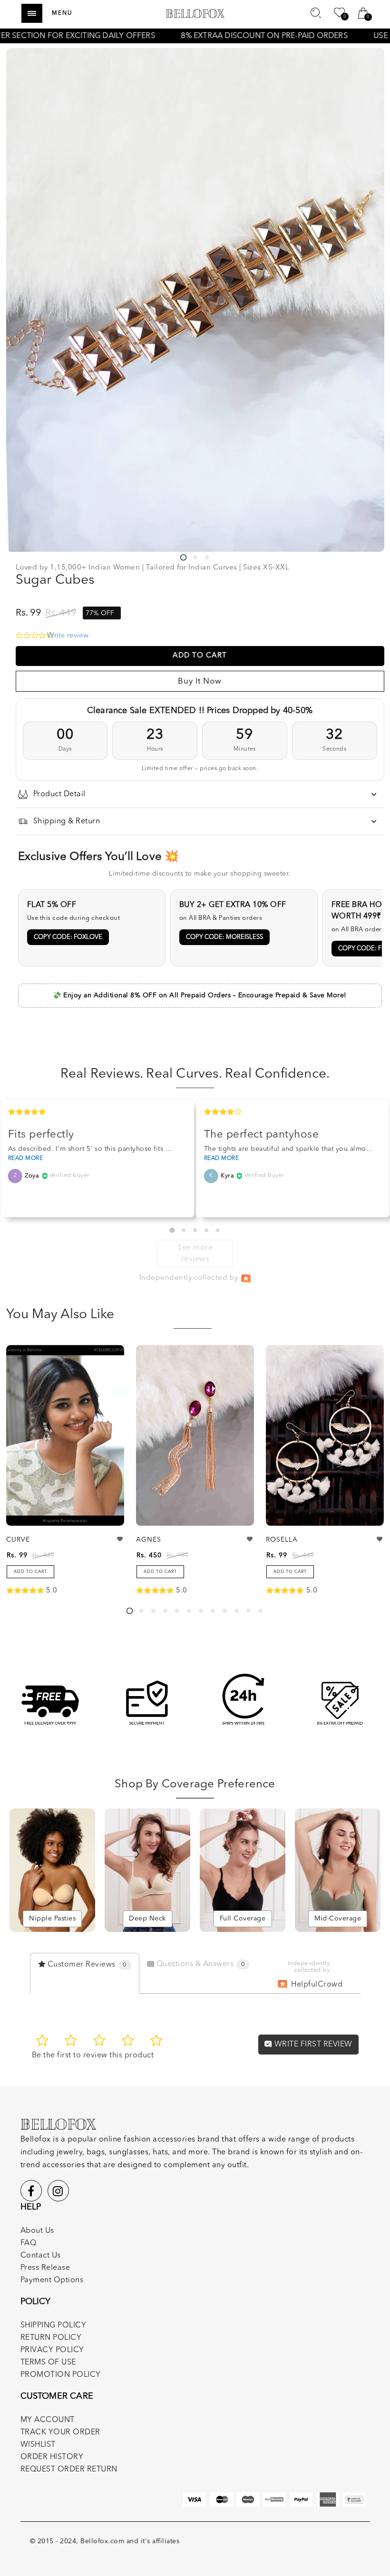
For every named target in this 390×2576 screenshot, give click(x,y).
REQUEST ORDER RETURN (69, 2470)
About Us (37, 2231)
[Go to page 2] (184, 1230)
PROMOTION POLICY (61, 2375)
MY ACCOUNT (48, 2420)
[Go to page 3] (195, 1230)
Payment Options (52, 2280)
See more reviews (195, 1254)
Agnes (149, 1540)
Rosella (282, 1540)
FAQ (29, 2243)
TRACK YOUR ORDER (60, 2432)
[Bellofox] (195, 13)
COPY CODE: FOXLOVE (68, 937)
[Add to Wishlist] (120, 1539)
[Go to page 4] (206, 1230)
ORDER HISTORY (52, 2457)
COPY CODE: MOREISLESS (224, 937)
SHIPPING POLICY (54, 2325)
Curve (18, 1540)
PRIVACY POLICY (52, 2350)
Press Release (45, 2268)
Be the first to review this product (93, 2055)
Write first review (312, 2045)
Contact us (41, 2256)
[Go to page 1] (172, 1230)
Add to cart (30, 1572)
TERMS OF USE (48, 2363)
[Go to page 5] (218, 1230)
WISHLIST (38, 2445)
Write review (68, 636)
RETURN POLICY (51, 2338)
